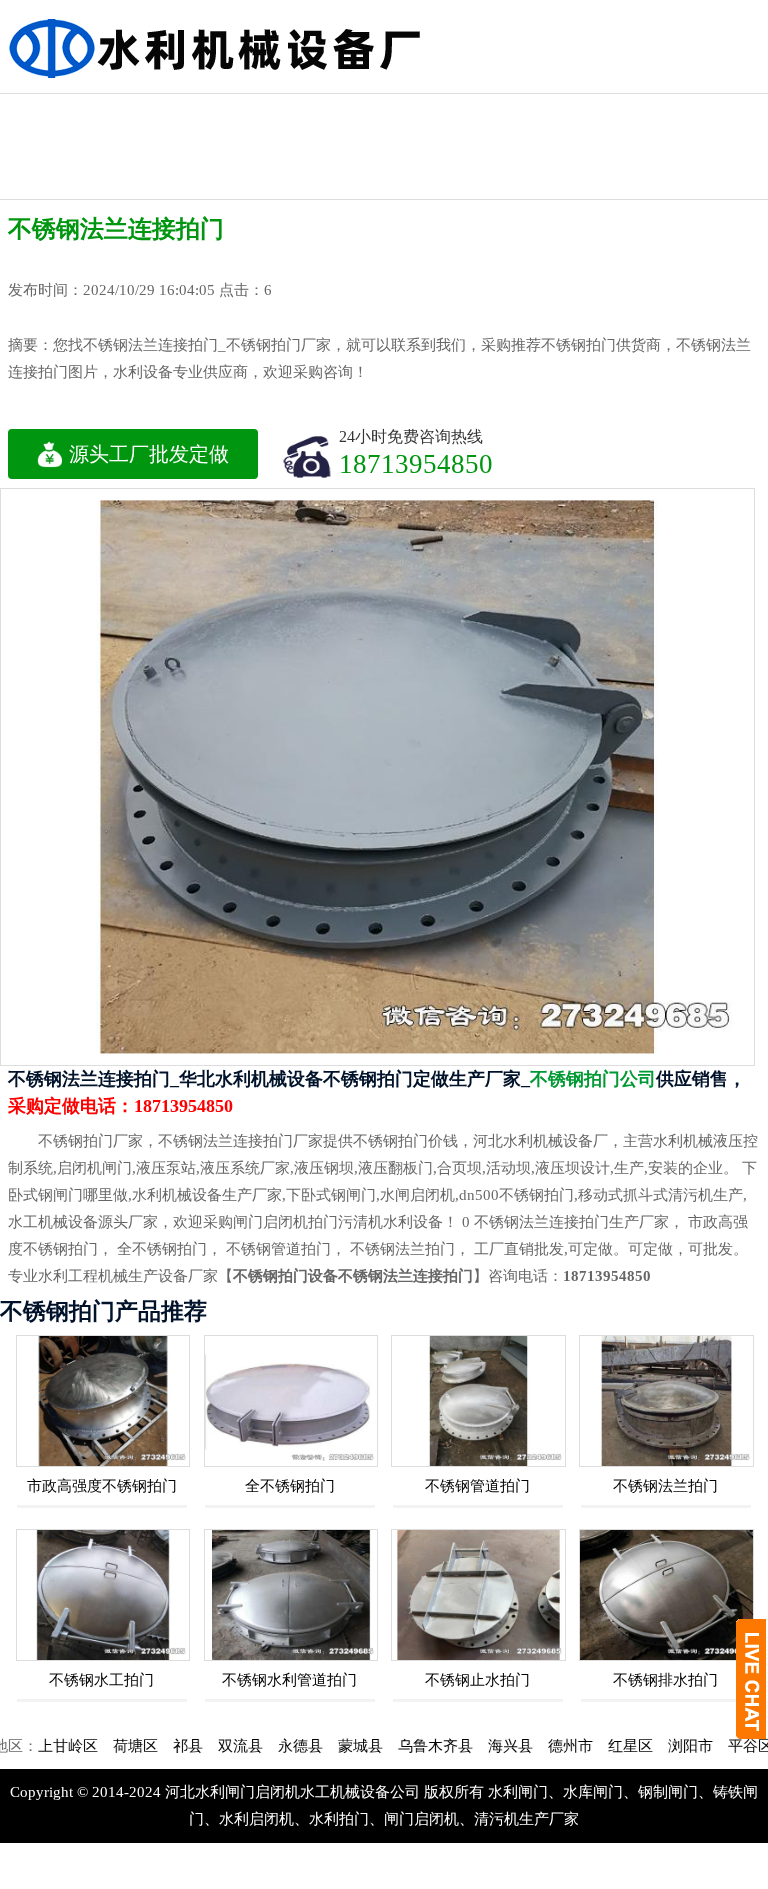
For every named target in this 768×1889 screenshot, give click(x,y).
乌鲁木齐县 (399, 1746)
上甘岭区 (32, 1746)
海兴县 (474, 1746)
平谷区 (714, 1746)
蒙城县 (324, 1746)
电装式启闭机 (491, 111)
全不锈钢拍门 (290, 1486)
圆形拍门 (600, 111)
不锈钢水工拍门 (101, 1680)
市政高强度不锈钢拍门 (102, 1486)
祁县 (152, 1746)
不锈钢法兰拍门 (665, 1486)
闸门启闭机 (382, 111)
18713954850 (416, 463)
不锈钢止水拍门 (477, 1680)
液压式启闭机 (55, 181)
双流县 (204, 1746)
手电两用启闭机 (709, 129)
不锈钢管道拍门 (477, 1486)
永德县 (264, 1746)
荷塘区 (99, 1746)
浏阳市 (654, 1746)
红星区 (594, 1746)
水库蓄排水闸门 (55, 129)
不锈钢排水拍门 (665, 1680)
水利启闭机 (164, 111)
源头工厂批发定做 (149, 454)
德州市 (534, 1746)
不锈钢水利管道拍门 (289, 1680)
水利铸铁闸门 (273, 111)
